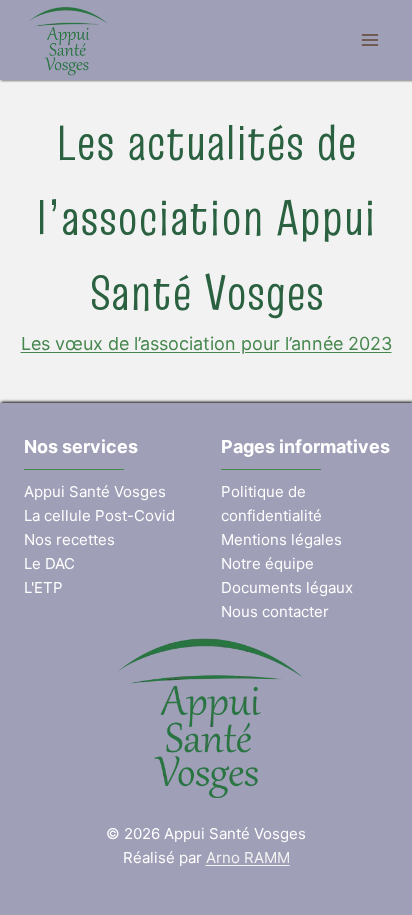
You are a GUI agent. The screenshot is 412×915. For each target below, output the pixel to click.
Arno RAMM (248, 857)
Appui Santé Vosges (95, 491)
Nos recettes (69, 539)
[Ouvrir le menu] (369, 39)
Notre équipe (267, 563)
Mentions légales (281, 539)
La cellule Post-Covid (99, 515)
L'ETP (43, 587)
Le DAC (49, 563)
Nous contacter (275, 611)
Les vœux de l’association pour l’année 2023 (206, 343)
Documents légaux (287, 587)
